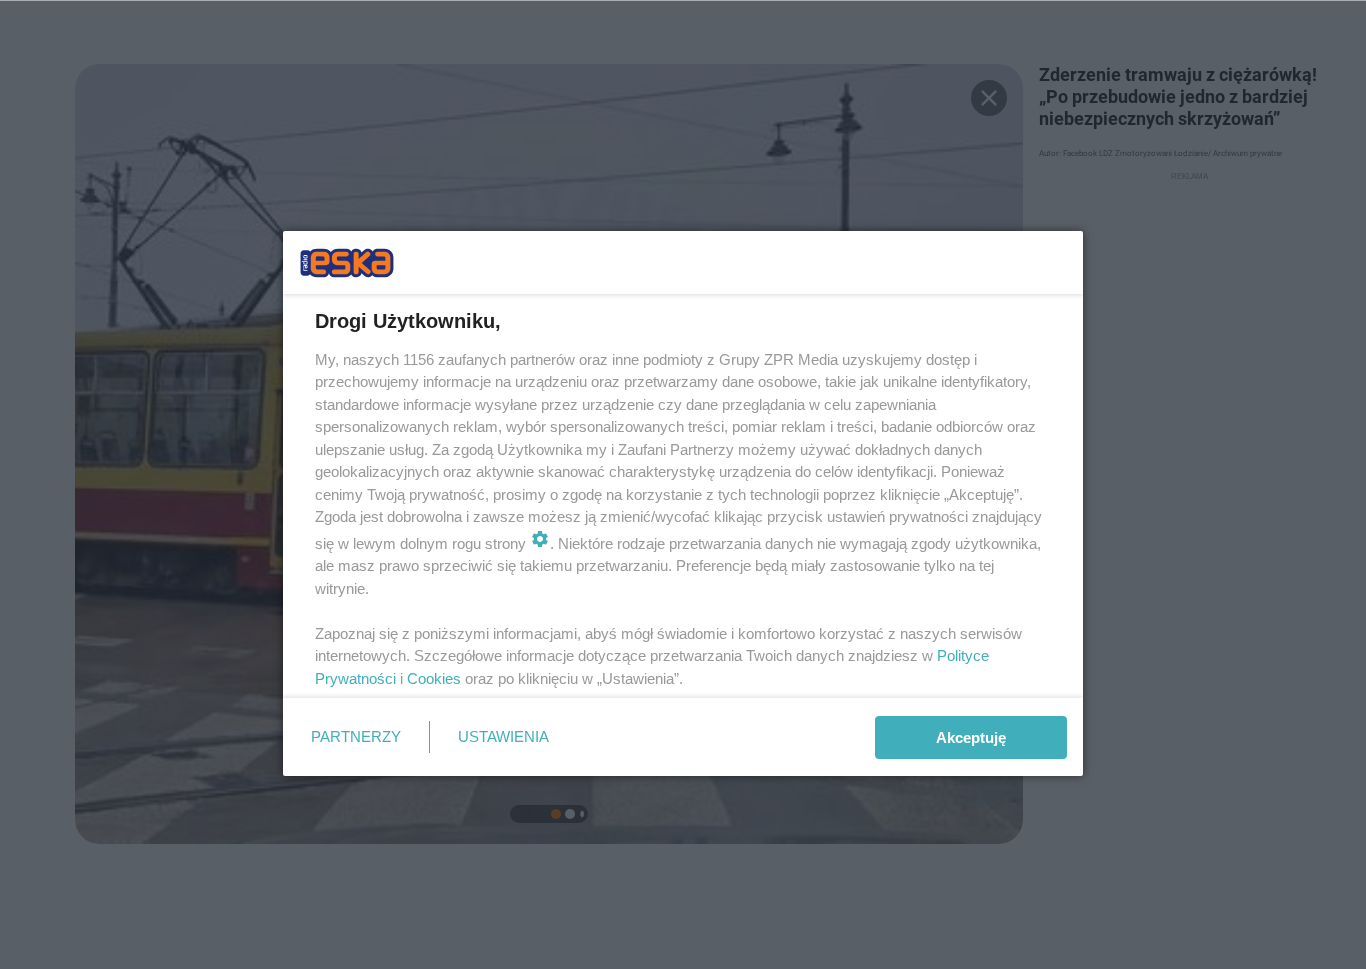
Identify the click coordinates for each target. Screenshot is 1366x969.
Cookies (434, 678)
